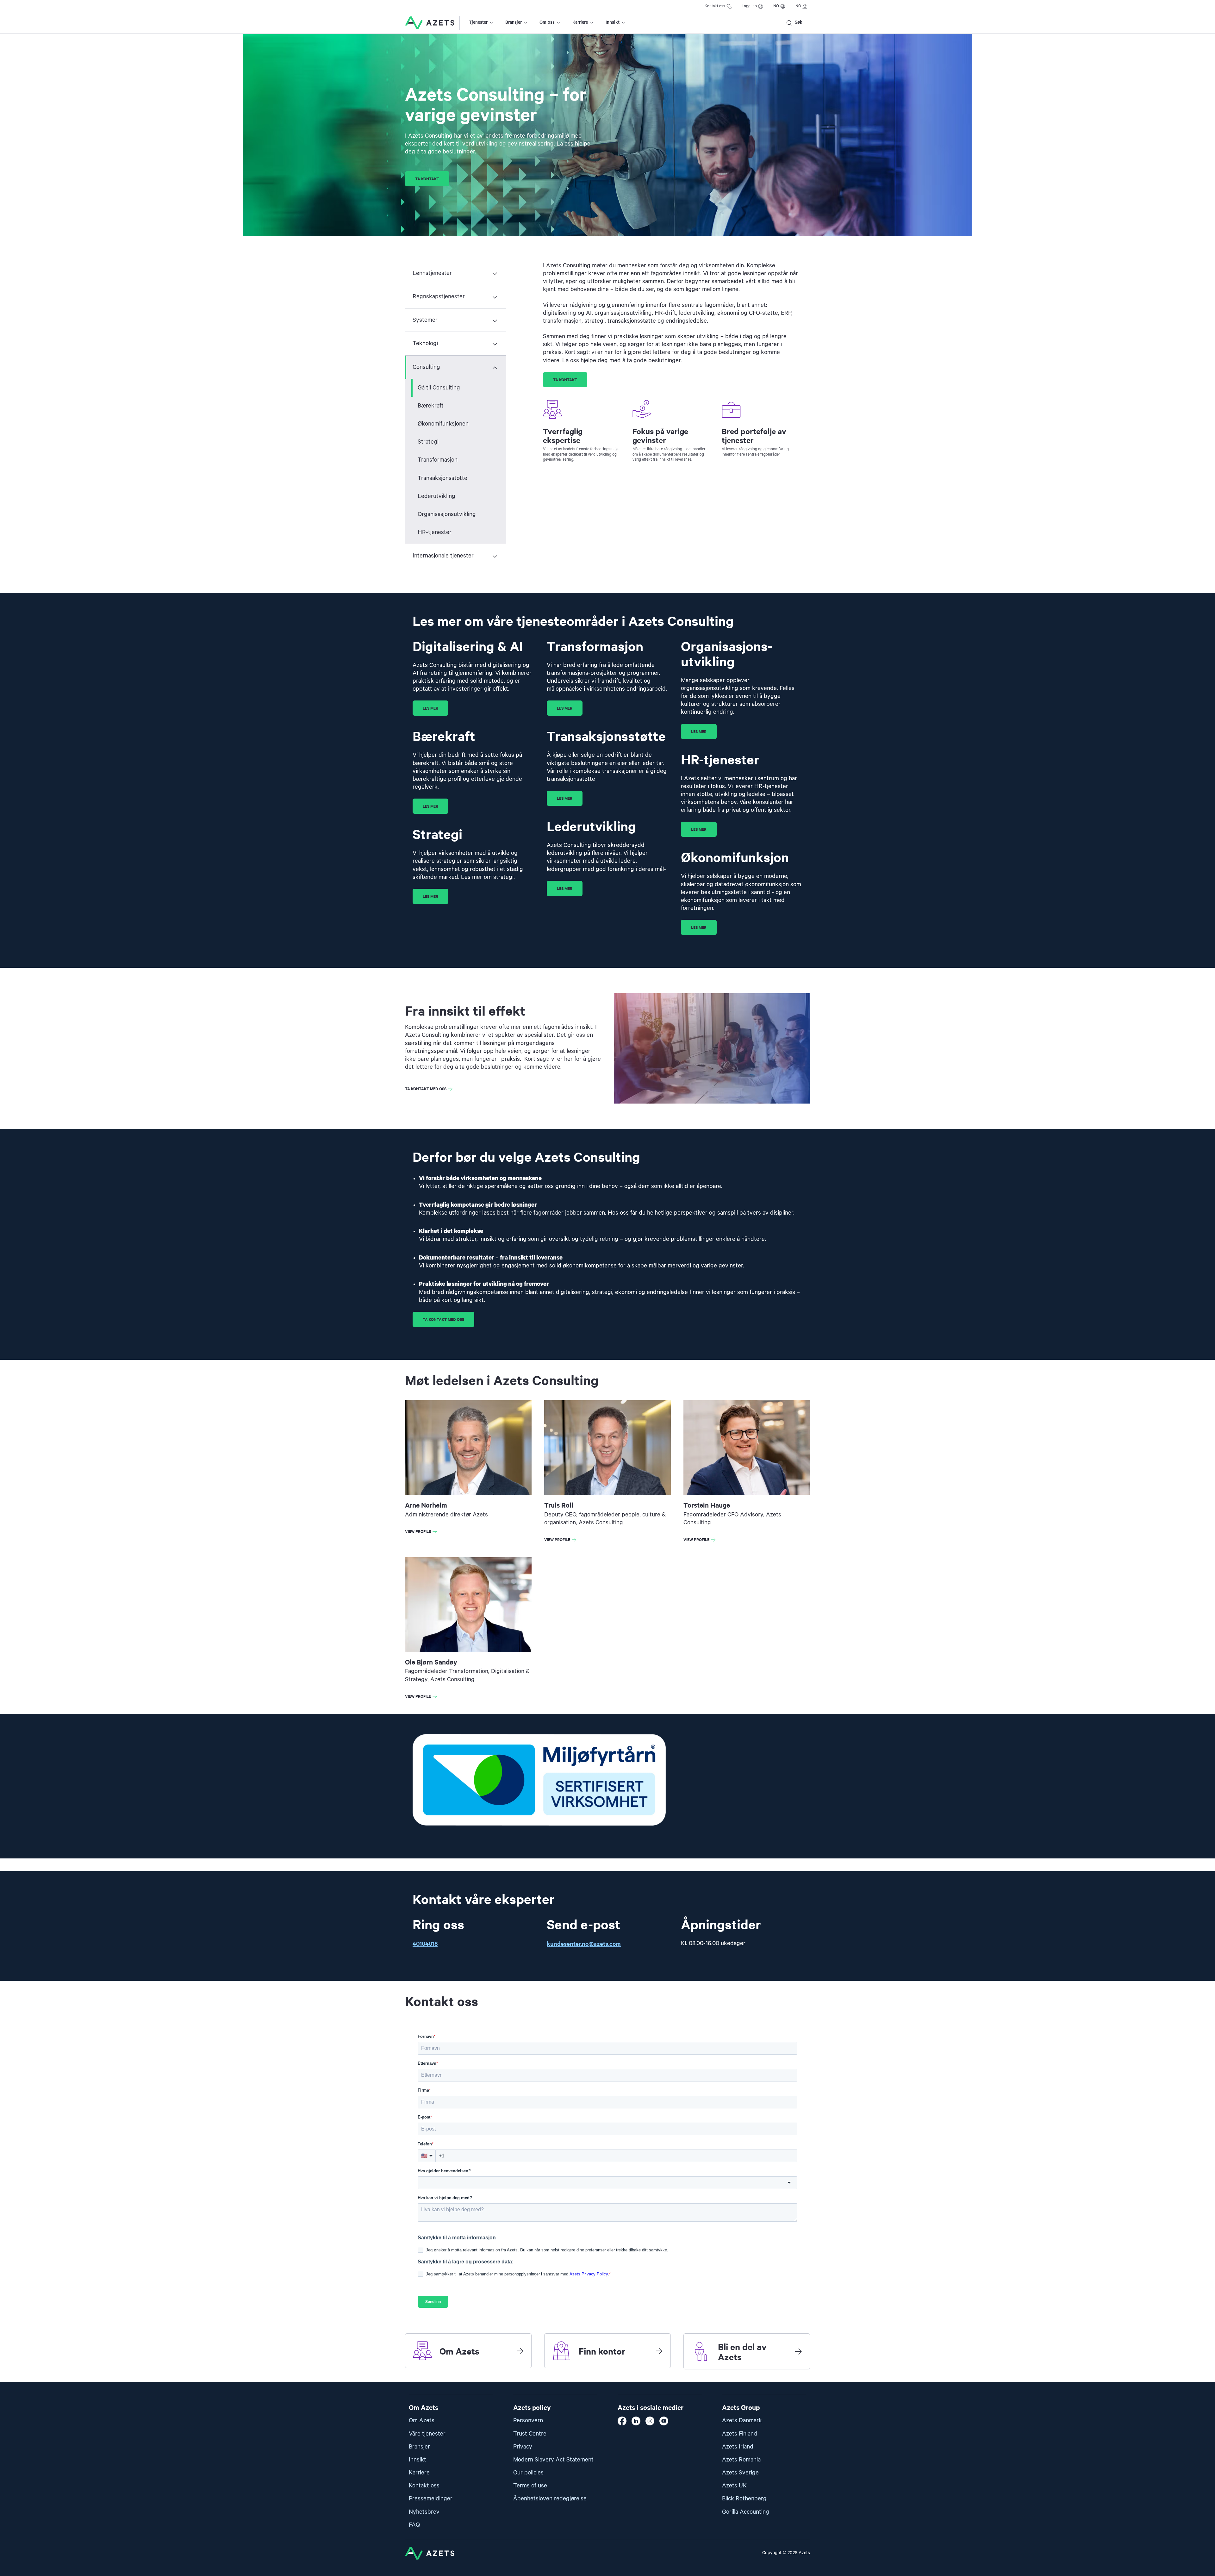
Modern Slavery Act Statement (553, 2460)
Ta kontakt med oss (426, 1089)
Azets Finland (740, 2434)
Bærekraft (431, 406)
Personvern (528, 2420)
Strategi (428, 442)
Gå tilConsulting (439, 388)
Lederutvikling (436, 496)
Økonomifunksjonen (443, 424)
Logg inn (749, 6)
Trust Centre (530, 2434)
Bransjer (514, 22)
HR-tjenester (435, 532)
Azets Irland (738, 2447)
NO (776, 6)
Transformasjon (438, 460)
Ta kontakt (427, 179)
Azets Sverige (740, 2473)
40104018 (425, 1943)
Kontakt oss (715, 6)
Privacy (523, 2447)
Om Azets (422, 2420)
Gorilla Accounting (746, 2512)
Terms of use (530, 2486)
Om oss (547, 22)
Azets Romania (741, 2460)
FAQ (414, 2525)
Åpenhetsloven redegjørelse (550, 2499)
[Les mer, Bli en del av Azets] (798, 2351)
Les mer (430, 708)
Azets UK (734, 2486)
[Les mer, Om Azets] (520, 2351)
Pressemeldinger (431, 2499)
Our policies (528, 2473)
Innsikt (613, 22)
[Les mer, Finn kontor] (659, 2351)
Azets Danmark (742, 2420)
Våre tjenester (427, 2434)
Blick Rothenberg (744, 2499)
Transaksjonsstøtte (442, 478)
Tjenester (478, 22)
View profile (422, 1532)
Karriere (580, 22)
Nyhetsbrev (424, 2512)
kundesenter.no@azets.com (584, 1943)
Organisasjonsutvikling (447, 514)
